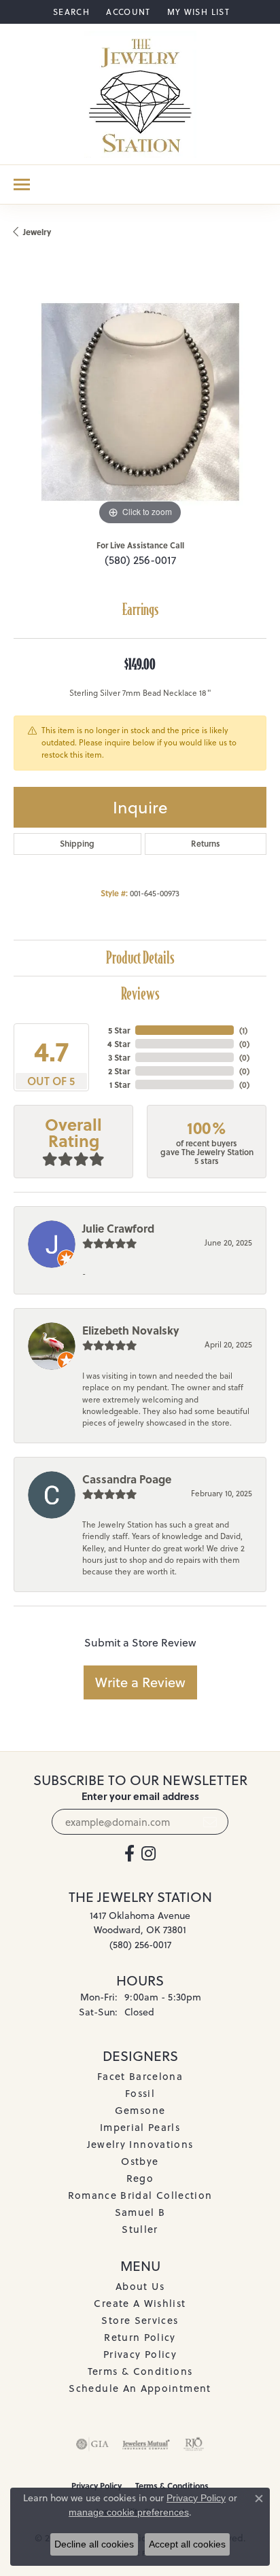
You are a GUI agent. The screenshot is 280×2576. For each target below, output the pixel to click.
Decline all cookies (94, 2544)
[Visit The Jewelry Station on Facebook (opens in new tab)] (129, 1854)
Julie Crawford (118, 1228)
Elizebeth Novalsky (131, 1330)
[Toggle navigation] (22, 184)
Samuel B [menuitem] (140, 2212)
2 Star (119, 1071)
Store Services (140, 2320)
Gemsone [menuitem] (140, 2110)
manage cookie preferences (129, 2512)
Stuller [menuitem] (140, 2229)
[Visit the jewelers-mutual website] (146, 2444)
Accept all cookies (187, 2544)
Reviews (140, 994)
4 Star (119, 1044)
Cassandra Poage (127, 1479)
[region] (140, 402)
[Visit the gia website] (92, 2444)
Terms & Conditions (140, 2371)
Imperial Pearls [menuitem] (140, 2127)
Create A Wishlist (140, 2303)
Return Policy (140, 2337)
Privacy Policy (140, 2354)
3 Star (119, 1057)
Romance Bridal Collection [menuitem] (140, 2195)
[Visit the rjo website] (194, 2444)
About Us (140, 2286)
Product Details (140, 958)
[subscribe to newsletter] (210, 1822)
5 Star (119, 1030)
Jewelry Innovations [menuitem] (140, 2144)
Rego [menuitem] (140, 2178)
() (243, 1030)
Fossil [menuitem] (140, 2093)
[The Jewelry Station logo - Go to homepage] (140, 94)
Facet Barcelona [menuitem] (140, 2076)
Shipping (77, 844)
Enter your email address (140, 1796)
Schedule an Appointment (140, 2388)
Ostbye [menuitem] (140, 2161)
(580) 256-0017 (140, 560)
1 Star (120, 1084)
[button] (70, 12)
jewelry (37, 232)
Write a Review (140, 1682)
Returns (206, 844)
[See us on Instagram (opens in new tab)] (148, 1854)
